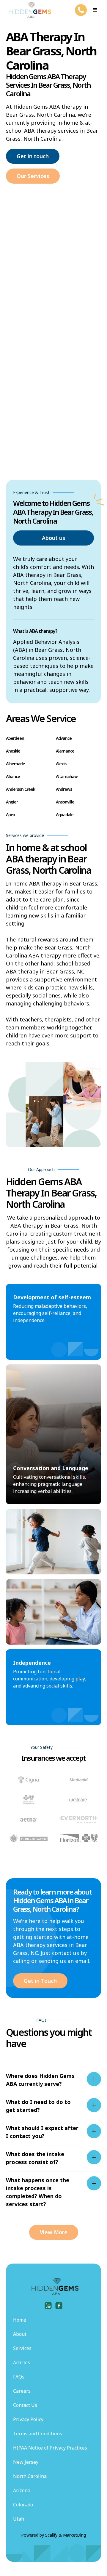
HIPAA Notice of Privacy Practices (50, 2448)
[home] (29, 10)
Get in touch (33, 156)
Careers (22, 2391)
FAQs (19, 2377)
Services (22, 2348)
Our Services (33, 176)
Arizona (22, 2490)
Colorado (23, 2505)
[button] (95, 10)
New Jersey (26, 2462)
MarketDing (74, 2535)
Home (20, 2320)
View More (54, 2232)
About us (53, 538)
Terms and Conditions (38, 2434)
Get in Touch (40, 1981)
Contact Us (25, 2405)
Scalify (51, 2535)
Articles (22, 2362)
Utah (19, 2519)
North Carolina (30, 2476)
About (20, 2334)
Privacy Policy (28, 2419)
